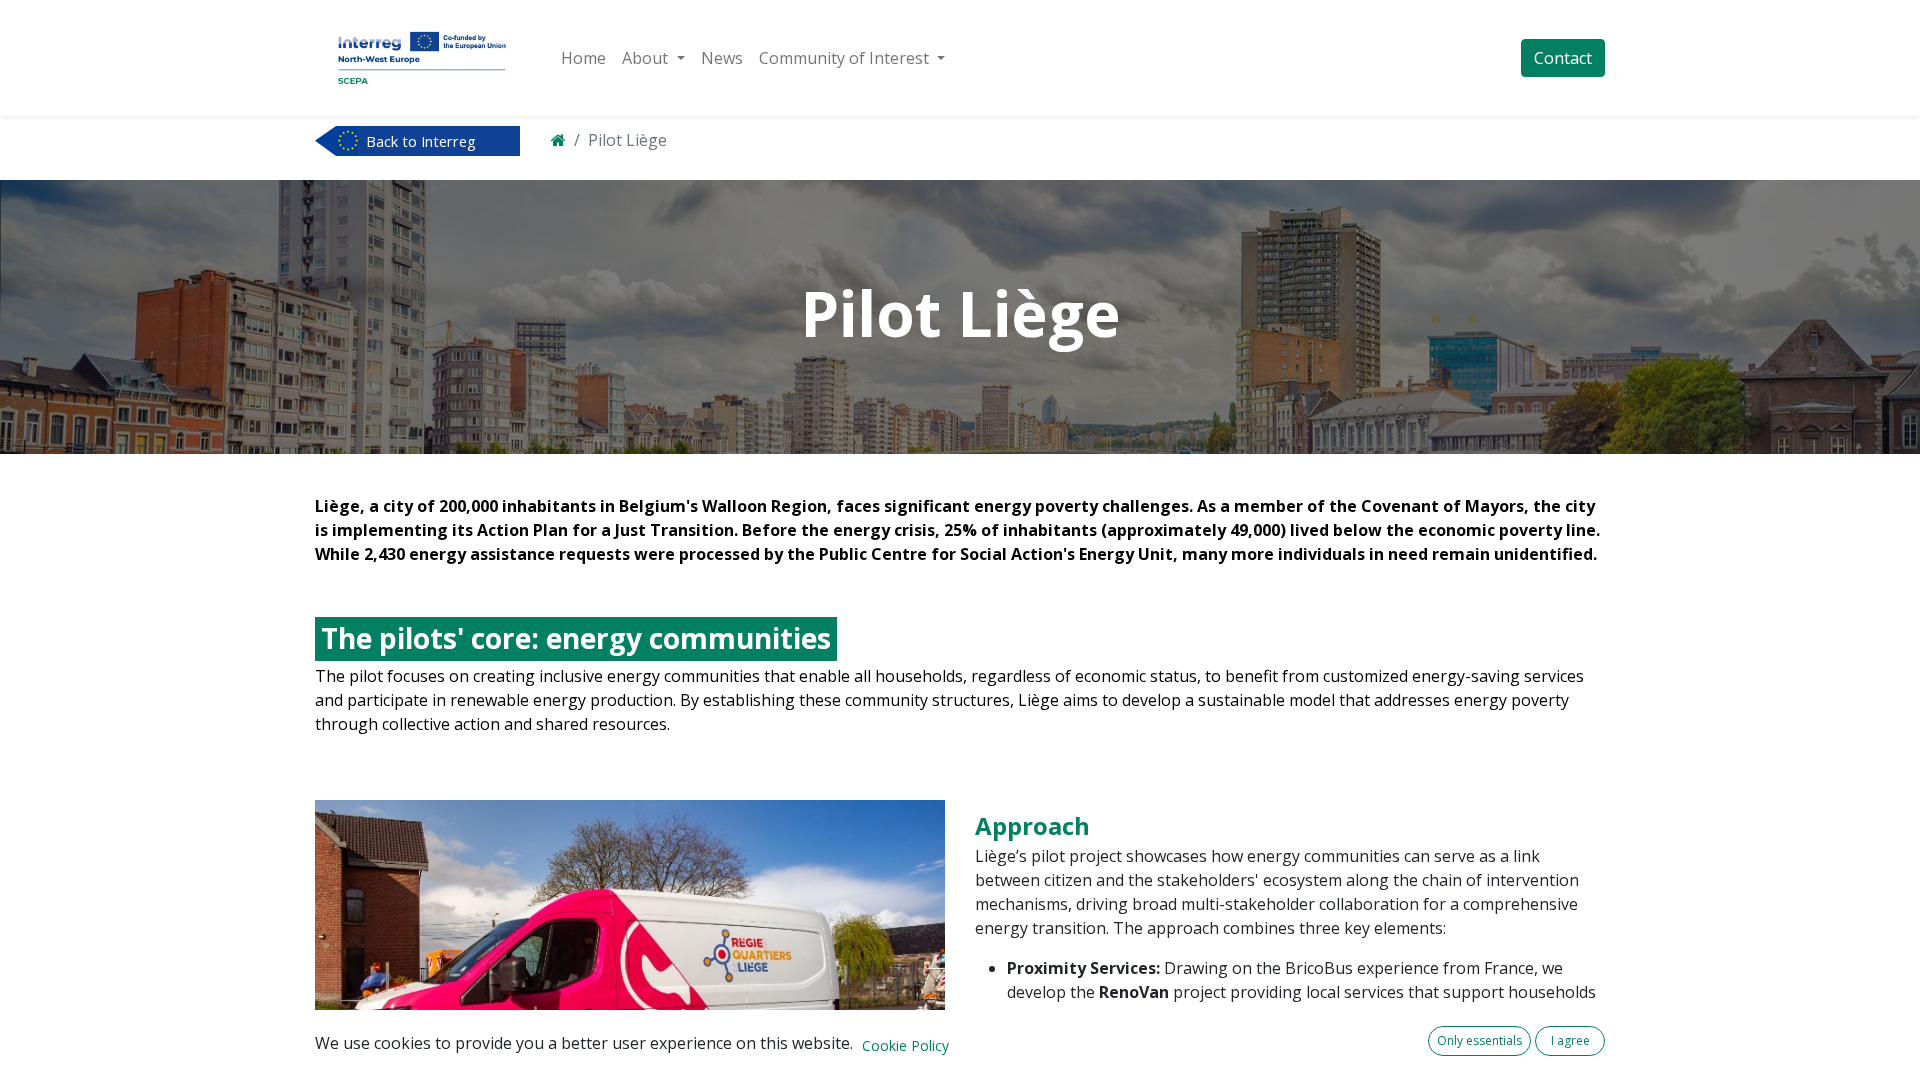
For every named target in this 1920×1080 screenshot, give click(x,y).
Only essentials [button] (1479, 1040)
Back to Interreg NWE (421, 143)
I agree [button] (1570, 1040)
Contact (1563, 58)
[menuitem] (583, 58)
